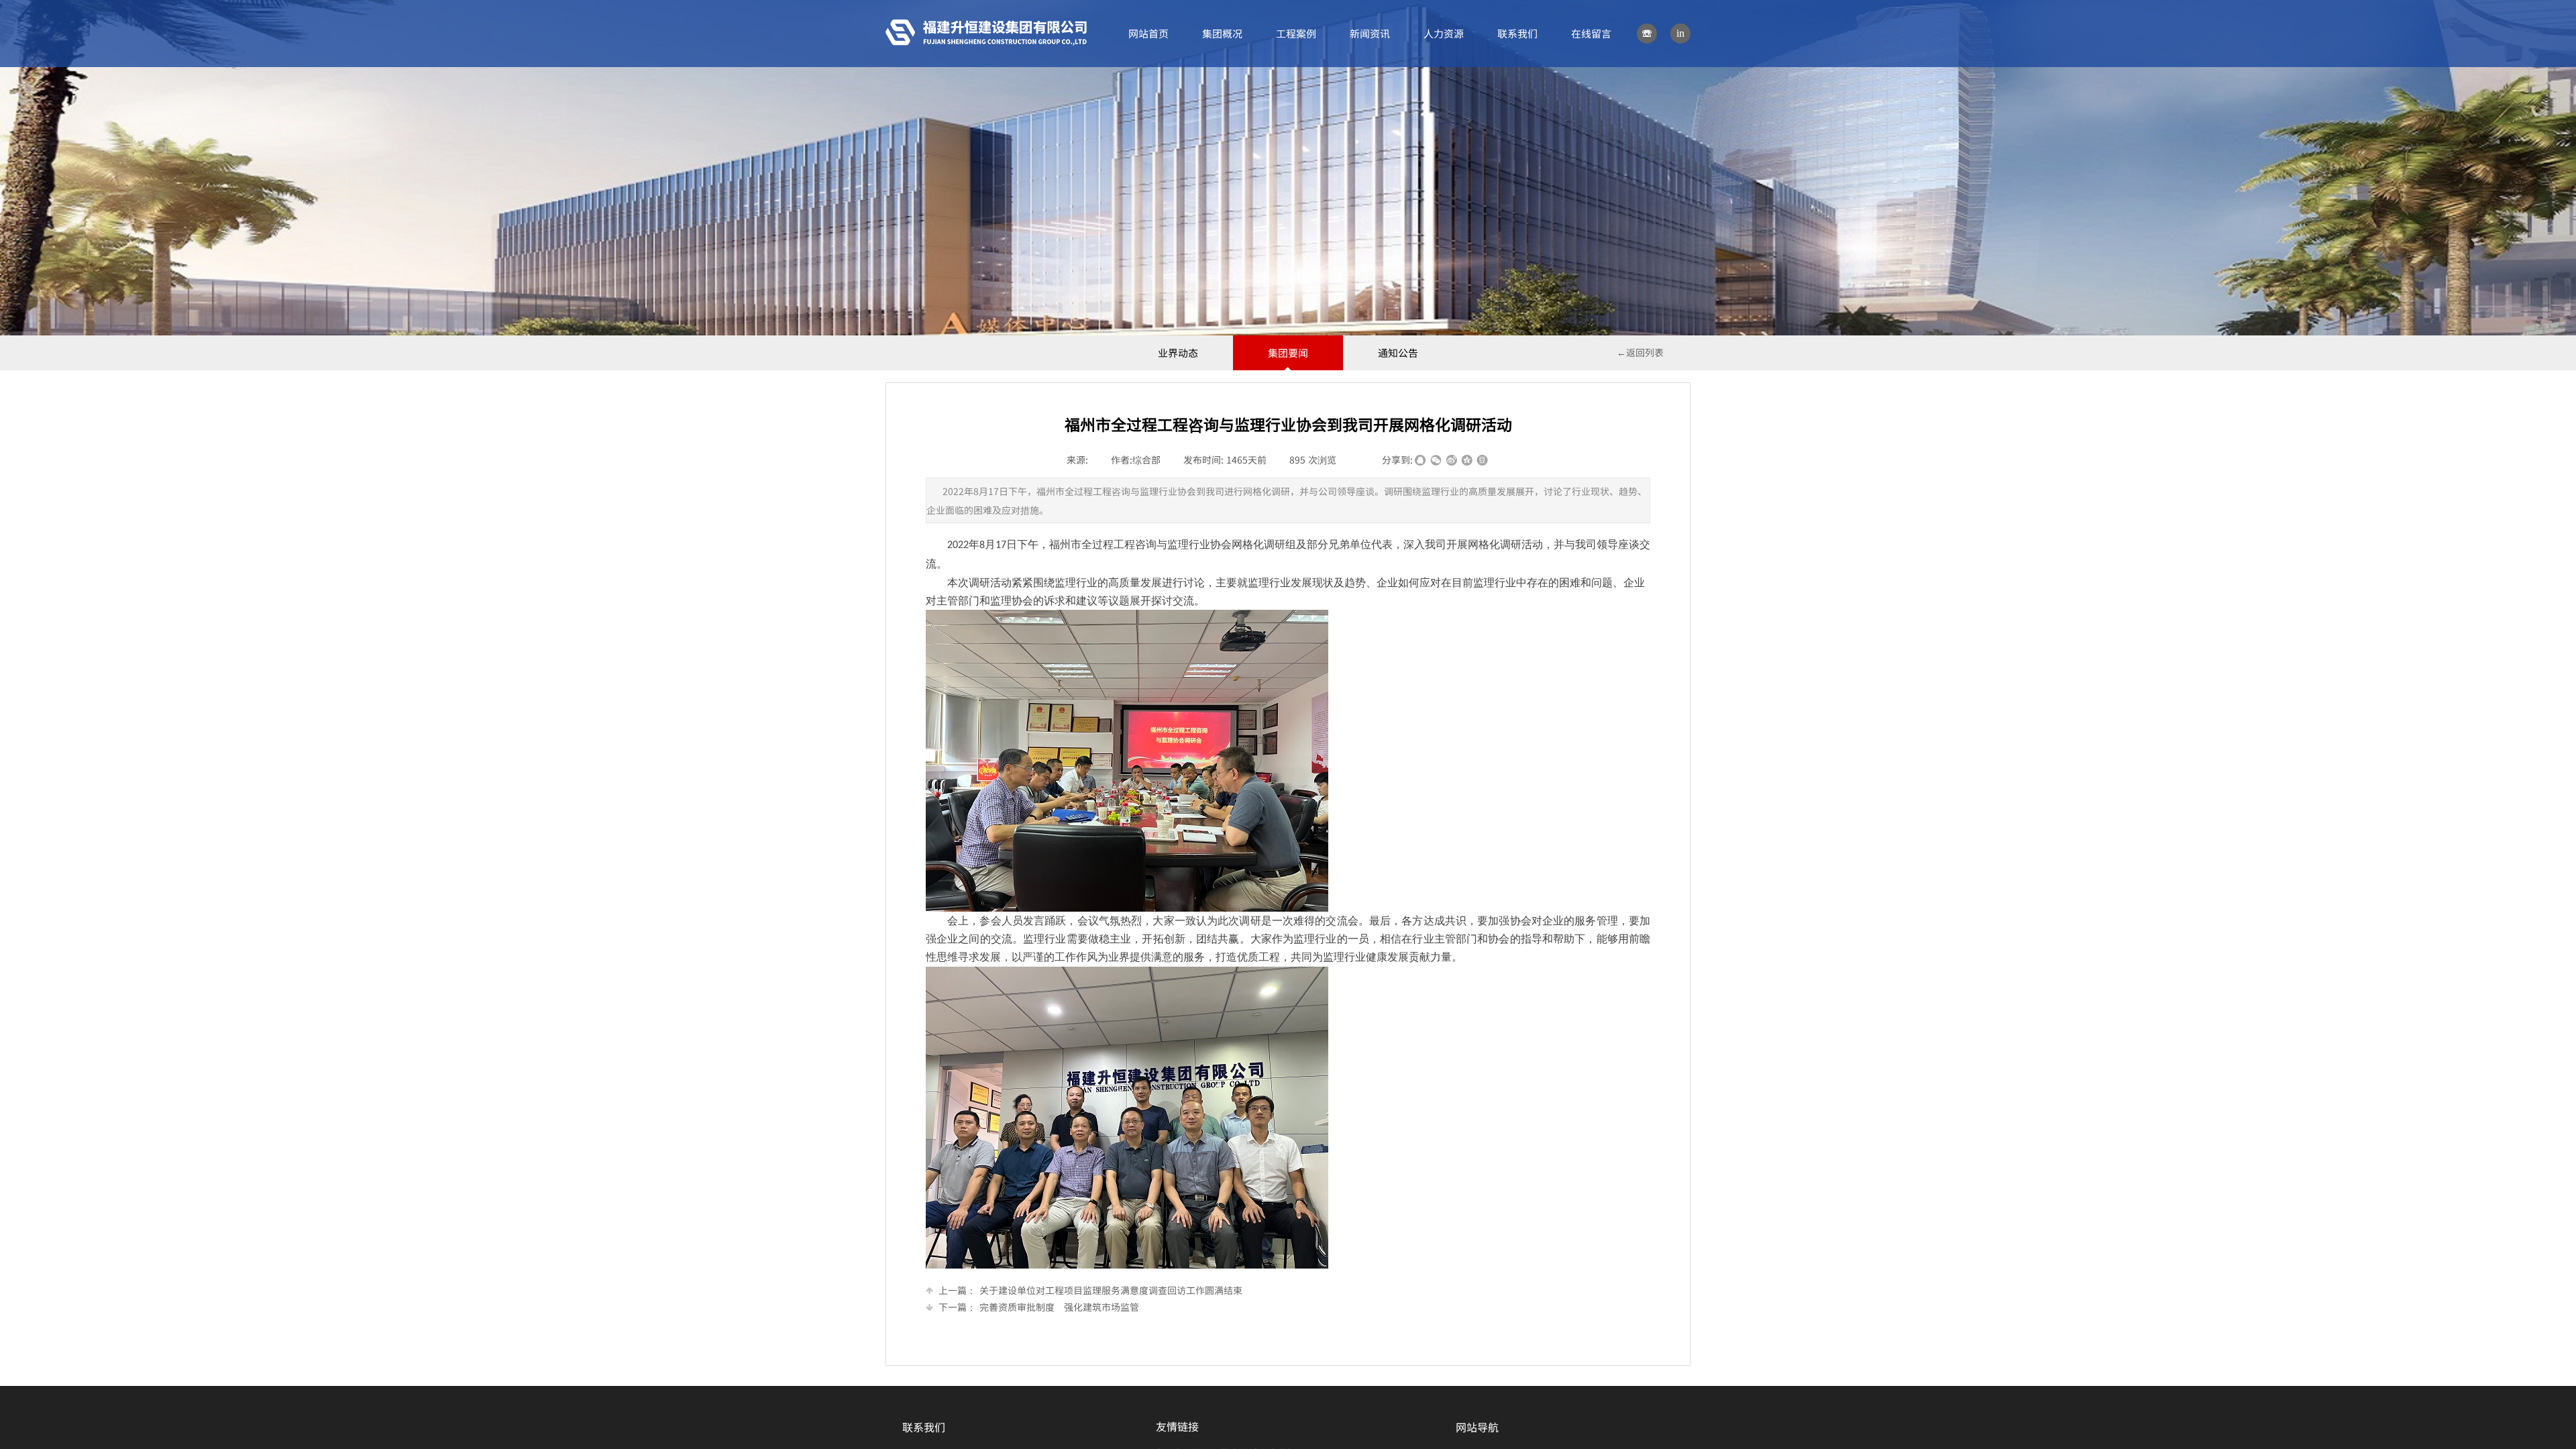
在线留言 (1591, 33)
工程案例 (1296, 33)
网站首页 (1148, 33)
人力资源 (1444, 33)
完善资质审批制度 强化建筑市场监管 (1039, 1307)
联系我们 (1517, 33)
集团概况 (1222, 33)
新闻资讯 (1370, 33)
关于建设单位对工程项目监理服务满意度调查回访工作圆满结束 (1090, 1290)
